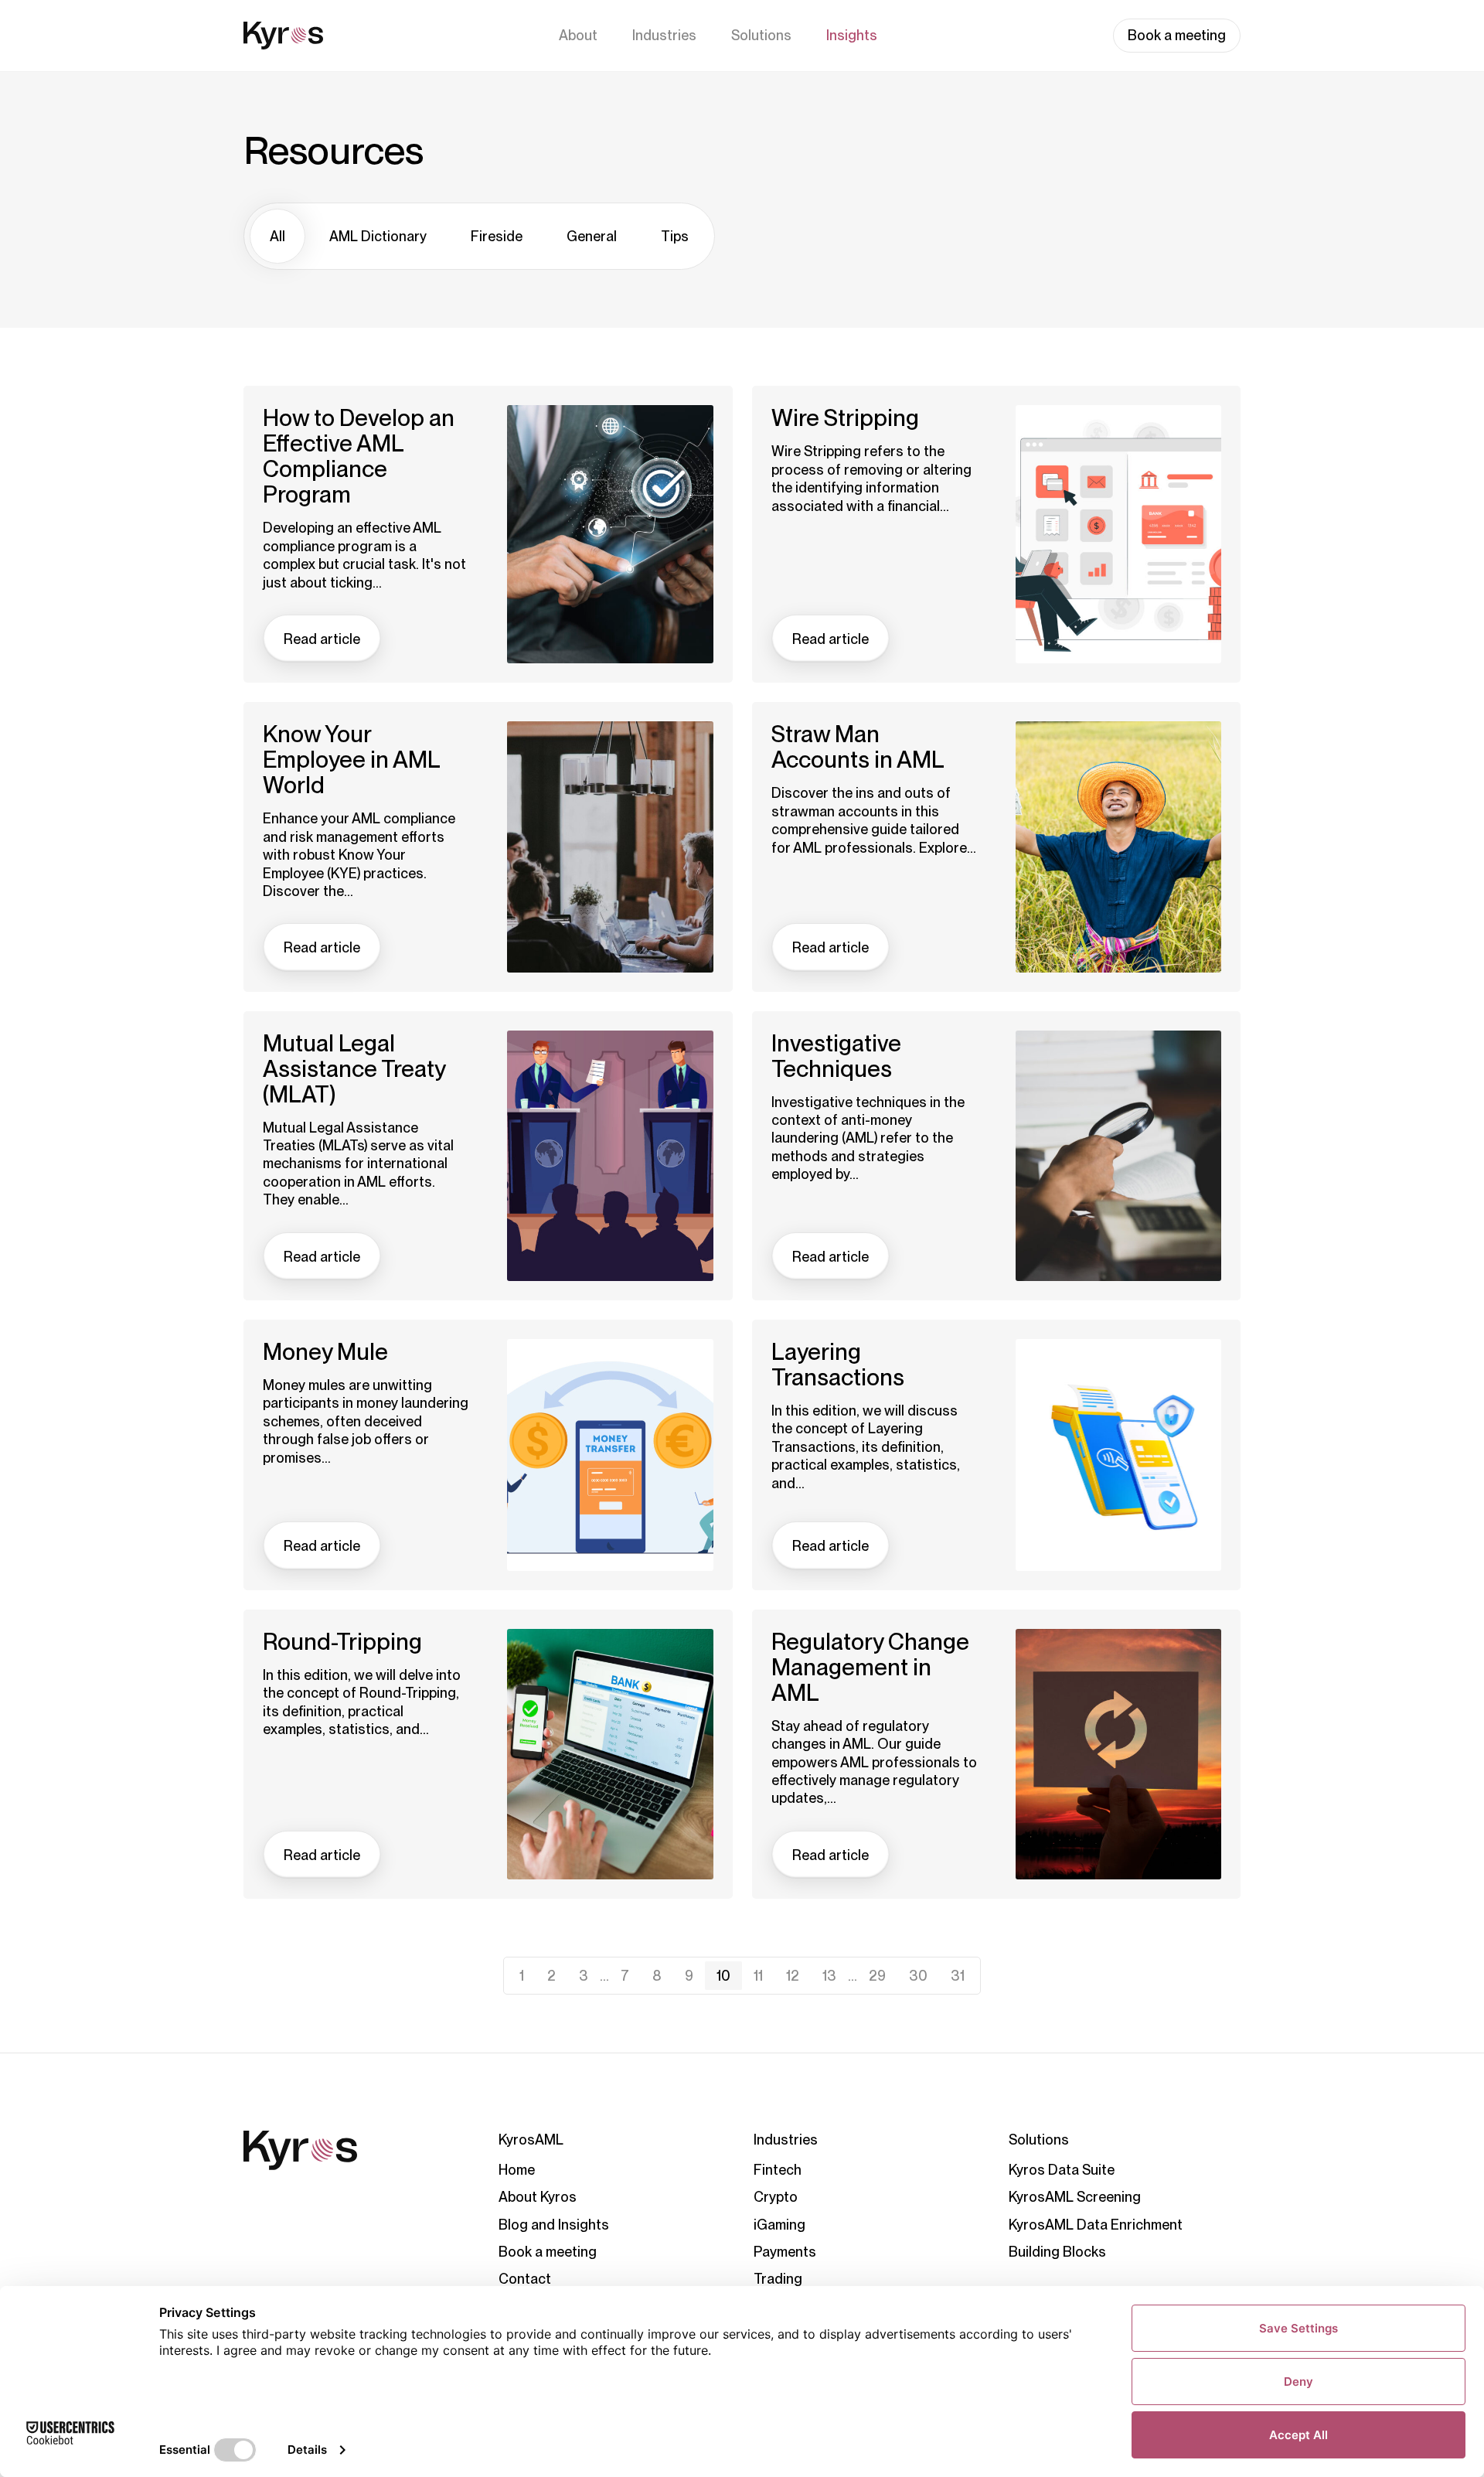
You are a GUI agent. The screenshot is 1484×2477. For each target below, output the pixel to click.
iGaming (779, 2225)
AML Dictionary (378, 236)
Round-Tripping (342, 1642)
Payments (785, 2252)
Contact (525, 2279)
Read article (322, 639)
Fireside (497, 236)
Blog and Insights (554, 2225)
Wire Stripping (845, 418)
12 (793, 1976)
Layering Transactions (838, 1365)
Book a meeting (1177, 35)
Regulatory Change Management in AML (870, 1667)
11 (758, 1976)
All (277, 236)
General (592, 236)
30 (918, 1976)
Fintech (778, 2170)
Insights (852, 35)
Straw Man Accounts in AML (858, 747)
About (578, 35)
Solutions (761, 35)
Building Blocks (1057, 2252)
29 (877, 1976)
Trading (778, 2279)
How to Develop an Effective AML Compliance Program (359, 456)
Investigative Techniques (836, 1056)
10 (723, 1976)
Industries (664, 35)
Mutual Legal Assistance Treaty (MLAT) (354, 1069)
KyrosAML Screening (1075, 2197)
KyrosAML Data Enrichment (1096, 2225)
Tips (675, 236)
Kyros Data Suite (1062, 2170)
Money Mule (325, 1352)
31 (958, 1976)
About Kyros (538, 2197)
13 (829, 1976)
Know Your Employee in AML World (351, 760)
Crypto (776, 2197)
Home (517, 2170)
